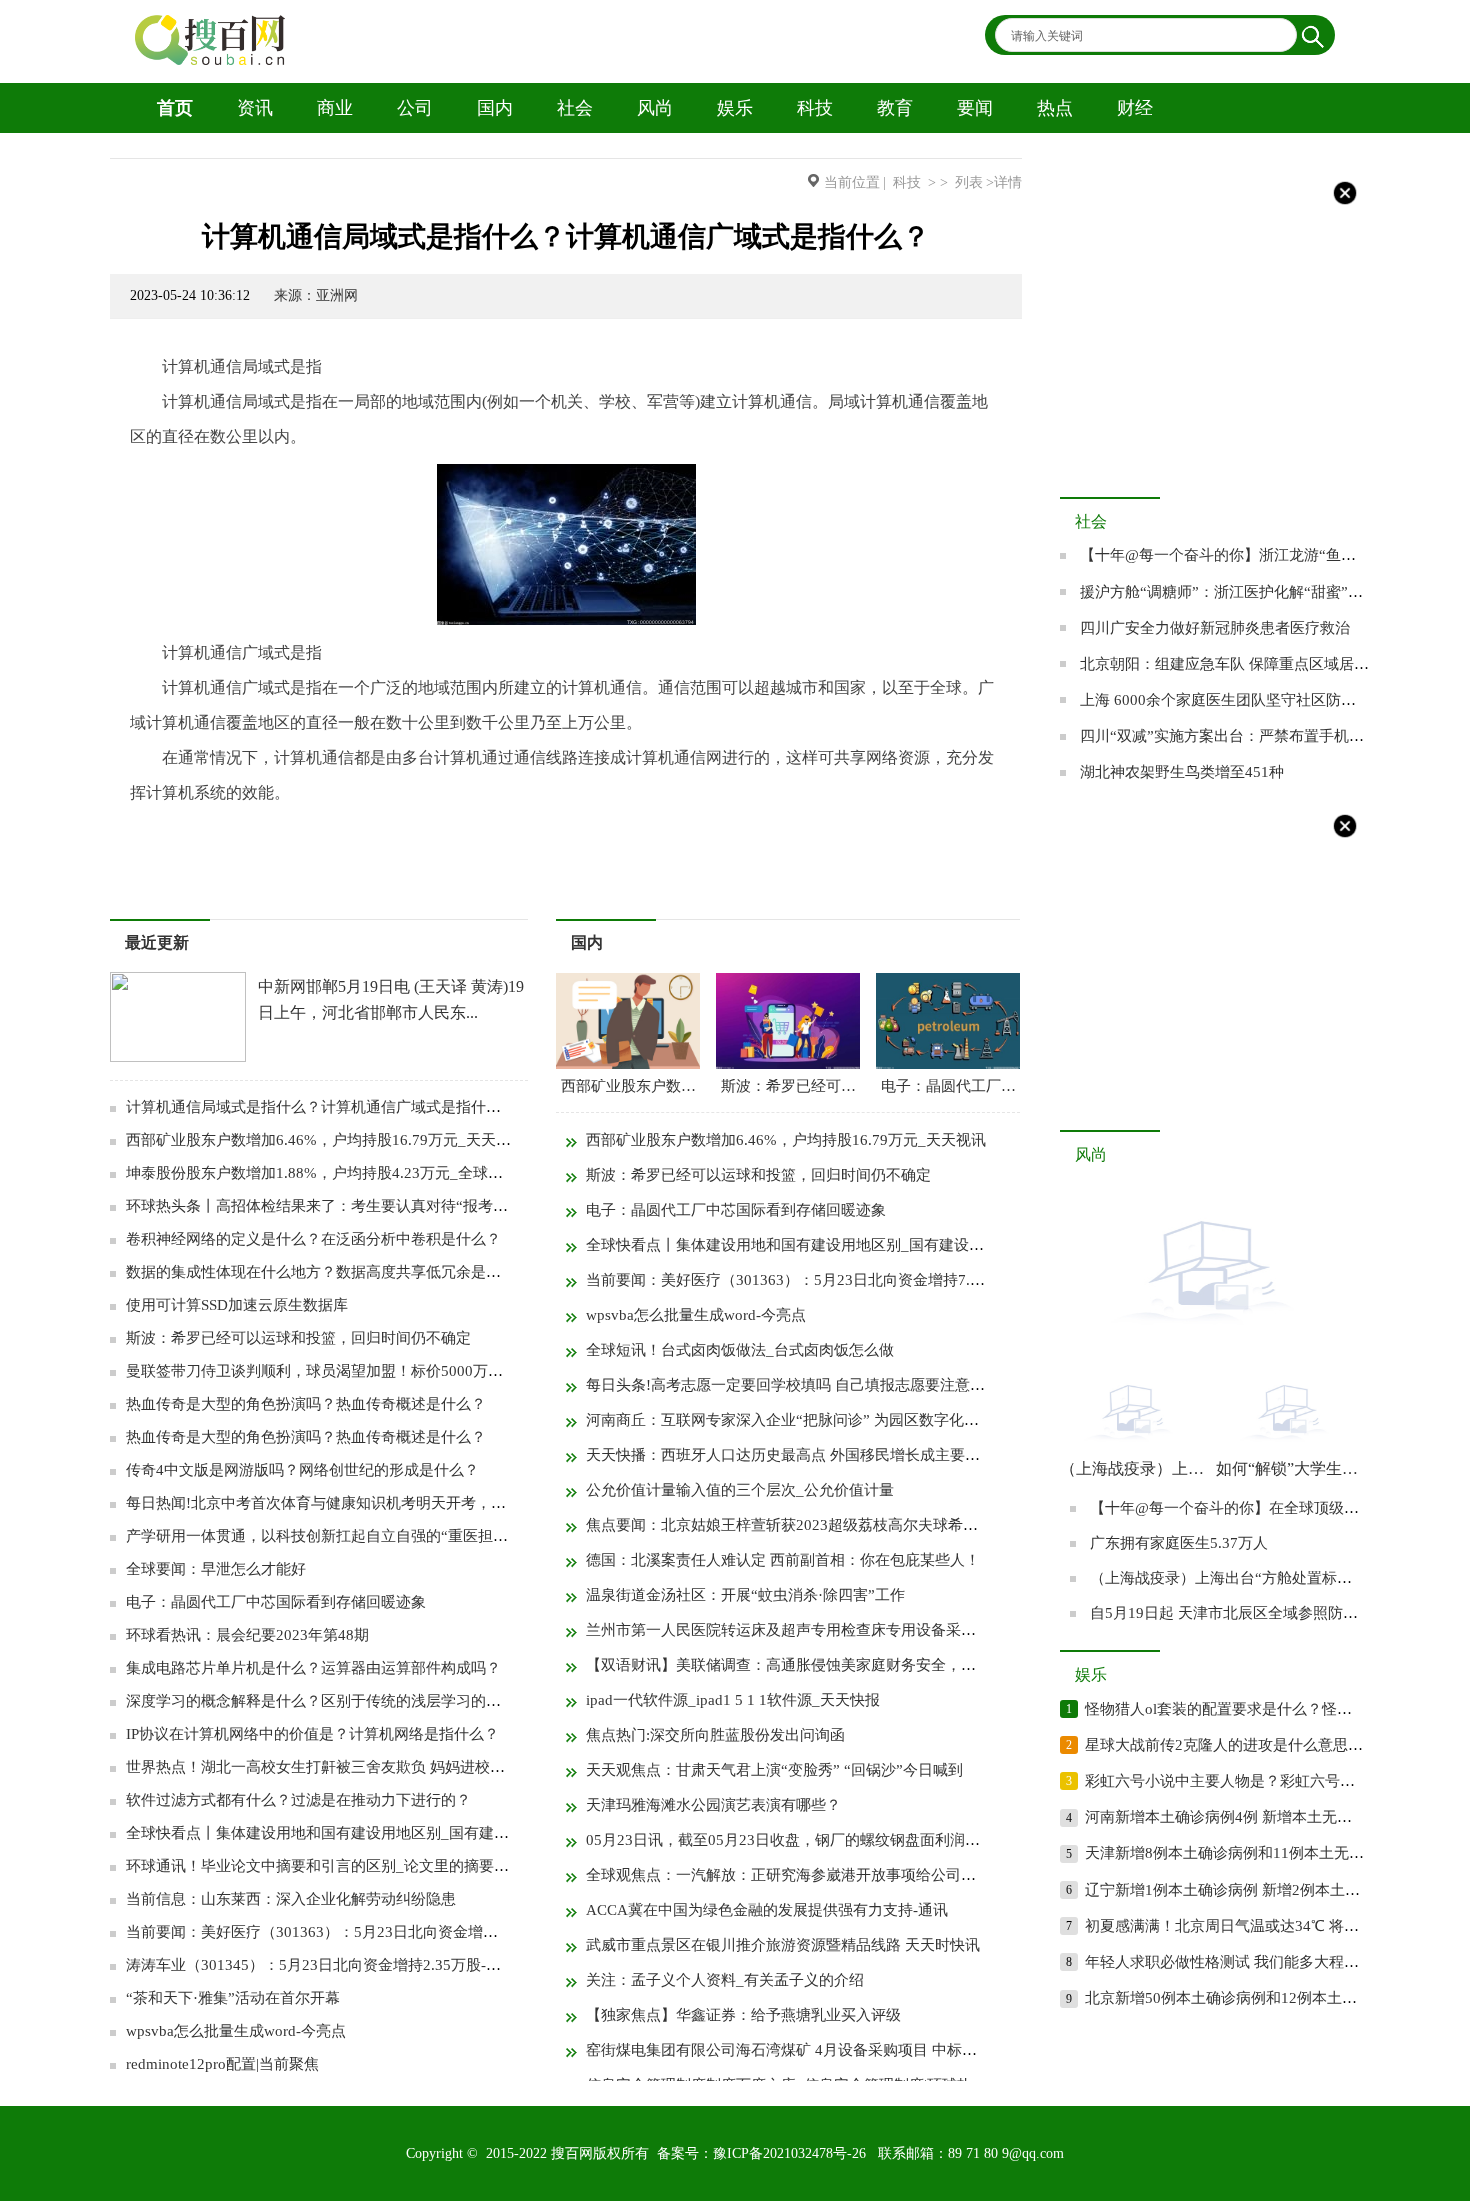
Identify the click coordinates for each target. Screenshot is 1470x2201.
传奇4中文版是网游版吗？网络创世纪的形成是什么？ (302, 1470)
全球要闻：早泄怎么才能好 (216, 1569)
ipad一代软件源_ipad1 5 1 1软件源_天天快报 (733, 1700)
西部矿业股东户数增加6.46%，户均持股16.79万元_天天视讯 (326, 1140)
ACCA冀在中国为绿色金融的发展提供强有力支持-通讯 (767, 1910)
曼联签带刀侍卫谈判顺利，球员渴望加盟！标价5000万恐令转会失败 (352, 1371)
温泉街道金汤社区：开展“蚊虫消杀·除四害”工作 (745, 1595)
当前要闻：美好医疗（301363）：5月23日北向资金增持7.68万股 (341, 1932)
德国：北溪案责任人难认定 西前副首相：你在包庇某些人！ (783, 1560)
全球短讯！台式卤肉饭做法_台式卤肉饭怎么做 (740, 1350)
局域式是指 (280, 831)
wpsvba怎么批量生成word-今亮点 (236, 2031)
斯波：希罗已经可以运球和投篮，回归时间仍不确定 (298, 1338)
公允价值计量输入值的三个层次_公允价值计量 (740, 1490)
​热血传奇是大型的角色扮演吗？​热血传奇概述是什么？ (306, 1404)
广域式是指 (448, 831)
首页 (175, 108)
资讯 (255, 108)
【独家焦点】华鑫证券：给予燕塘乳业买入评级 (743, 2015)
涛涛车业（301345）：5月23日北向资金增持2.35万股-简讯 (321, 1965)
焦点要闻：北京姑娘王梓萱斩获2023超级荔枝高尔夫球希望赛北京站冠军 (827, 1525)
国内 (495, 108)
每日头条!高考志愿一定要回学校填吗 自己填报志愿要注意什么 (793, 1385)
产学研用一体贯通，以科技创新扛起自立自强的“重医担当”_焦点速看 (354, 1536)
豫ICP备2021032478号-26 (789, 2153)
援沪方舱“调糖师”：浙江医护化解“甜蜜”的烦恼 (1236, 592)
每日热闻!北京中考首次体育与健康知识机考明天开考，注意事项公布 (353, 1503)
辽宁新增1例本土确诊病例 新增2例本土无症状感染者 (1260, 1890)
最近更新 (157, 943)
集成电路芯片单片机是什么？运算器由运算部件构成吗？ (313, 1668)
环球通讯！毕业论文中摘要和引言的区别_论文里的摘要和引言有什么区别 (370, 1866)
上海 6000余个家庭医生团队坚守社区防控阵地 (1233, 700)
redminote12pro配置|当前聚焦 (222, 2064)
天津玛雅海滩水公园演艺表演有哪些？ (713, 1805)
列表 (969, 182)
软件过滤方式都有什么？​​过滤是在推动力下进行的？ (298, 1800)
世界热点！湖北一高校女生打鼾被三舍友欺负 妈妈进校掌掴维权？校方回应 (375, 1767)
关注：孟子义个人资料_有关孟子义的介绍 (725, 1980)
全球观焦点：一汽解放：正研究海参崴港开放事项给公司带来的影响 (811, 1875)
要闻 (975, 108)
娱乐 (735, 108)
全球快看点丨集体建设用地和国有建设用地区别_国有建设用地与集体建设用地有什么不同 (422, 1833)
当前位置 (852, 182)
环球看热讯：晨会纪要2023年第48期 (247, 1635)
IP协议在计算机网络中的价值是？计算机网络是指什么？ (312, 1734)
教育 (895, 108)
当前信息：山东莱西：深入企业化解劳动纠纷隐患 (291, 1899)
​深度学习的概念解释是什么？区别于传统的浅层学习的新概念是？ (343, 1701)
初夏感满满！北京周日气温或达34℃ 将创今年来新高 (1259, 1926)
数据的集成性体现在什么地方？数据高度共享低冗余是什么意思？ (343, 1272)
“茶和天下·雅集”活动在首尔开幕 (233, 1998)
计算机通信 (196, 831)
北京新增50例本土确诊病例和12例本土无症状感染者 (1258, 1998)
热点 (1055, 108)
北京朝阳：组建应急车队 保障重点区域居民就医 (1239, 664)
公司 (415, 108)
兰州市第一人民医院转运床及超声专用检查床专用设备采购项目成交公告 (826, 1630)
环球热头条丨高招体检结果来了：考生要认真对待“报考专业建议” (343, 1206)
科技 (815, 108)
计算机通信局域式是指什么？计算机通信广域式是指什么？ (321, 1107)
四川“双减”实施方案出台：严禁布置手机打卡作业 (1244, 736)
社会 (575, 108)
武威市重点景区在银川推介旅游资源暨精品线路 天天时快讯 (783, 1945)
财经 (1135, 108)
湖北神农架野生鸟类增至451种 (1182, 772)
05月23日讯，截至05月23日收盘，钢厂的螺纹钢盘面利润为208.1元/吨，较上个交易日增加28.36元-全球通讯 (943, 1840)
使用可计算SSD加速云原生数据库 (237, 1305)
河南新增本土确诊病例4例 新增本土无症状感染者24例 (1264, 1817)
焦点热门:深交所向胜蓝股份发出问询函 (715, 1735)
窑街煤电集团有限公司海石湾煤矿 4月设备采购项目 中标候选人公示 (811, 2050)
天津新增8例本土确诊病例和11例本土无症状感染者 (1254, 1853)
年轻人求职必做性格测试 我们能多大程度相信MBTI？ (1263, 1962)
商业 (335, 108)
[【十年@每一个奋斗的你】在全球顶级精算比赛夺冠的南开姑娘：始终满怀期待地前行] (1210, 1347)
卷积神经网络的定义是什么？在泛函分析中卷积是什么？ (313, 1239)
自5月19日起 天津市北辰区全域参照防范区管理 (1246, 1613)
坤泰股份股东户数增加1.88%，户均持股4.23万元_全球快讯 (322, 1173)
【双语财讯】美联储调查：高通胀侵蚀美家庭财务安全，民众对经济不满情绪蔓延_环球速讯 (890, 1665)
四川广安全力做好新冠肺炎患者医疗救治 (1215, 628)
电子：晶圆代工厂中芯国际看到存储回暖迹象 (276, 1602)
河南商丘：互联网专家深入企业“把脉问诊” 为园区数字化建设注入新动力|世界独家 (859, 1420)
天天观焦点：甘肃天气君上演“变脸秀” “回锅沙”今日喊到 (774, 1770)
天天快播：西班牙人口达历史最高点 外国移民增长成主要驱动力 (798, 1455)
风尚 (655, 108)
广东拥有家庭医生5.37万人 (1179, 1543)
